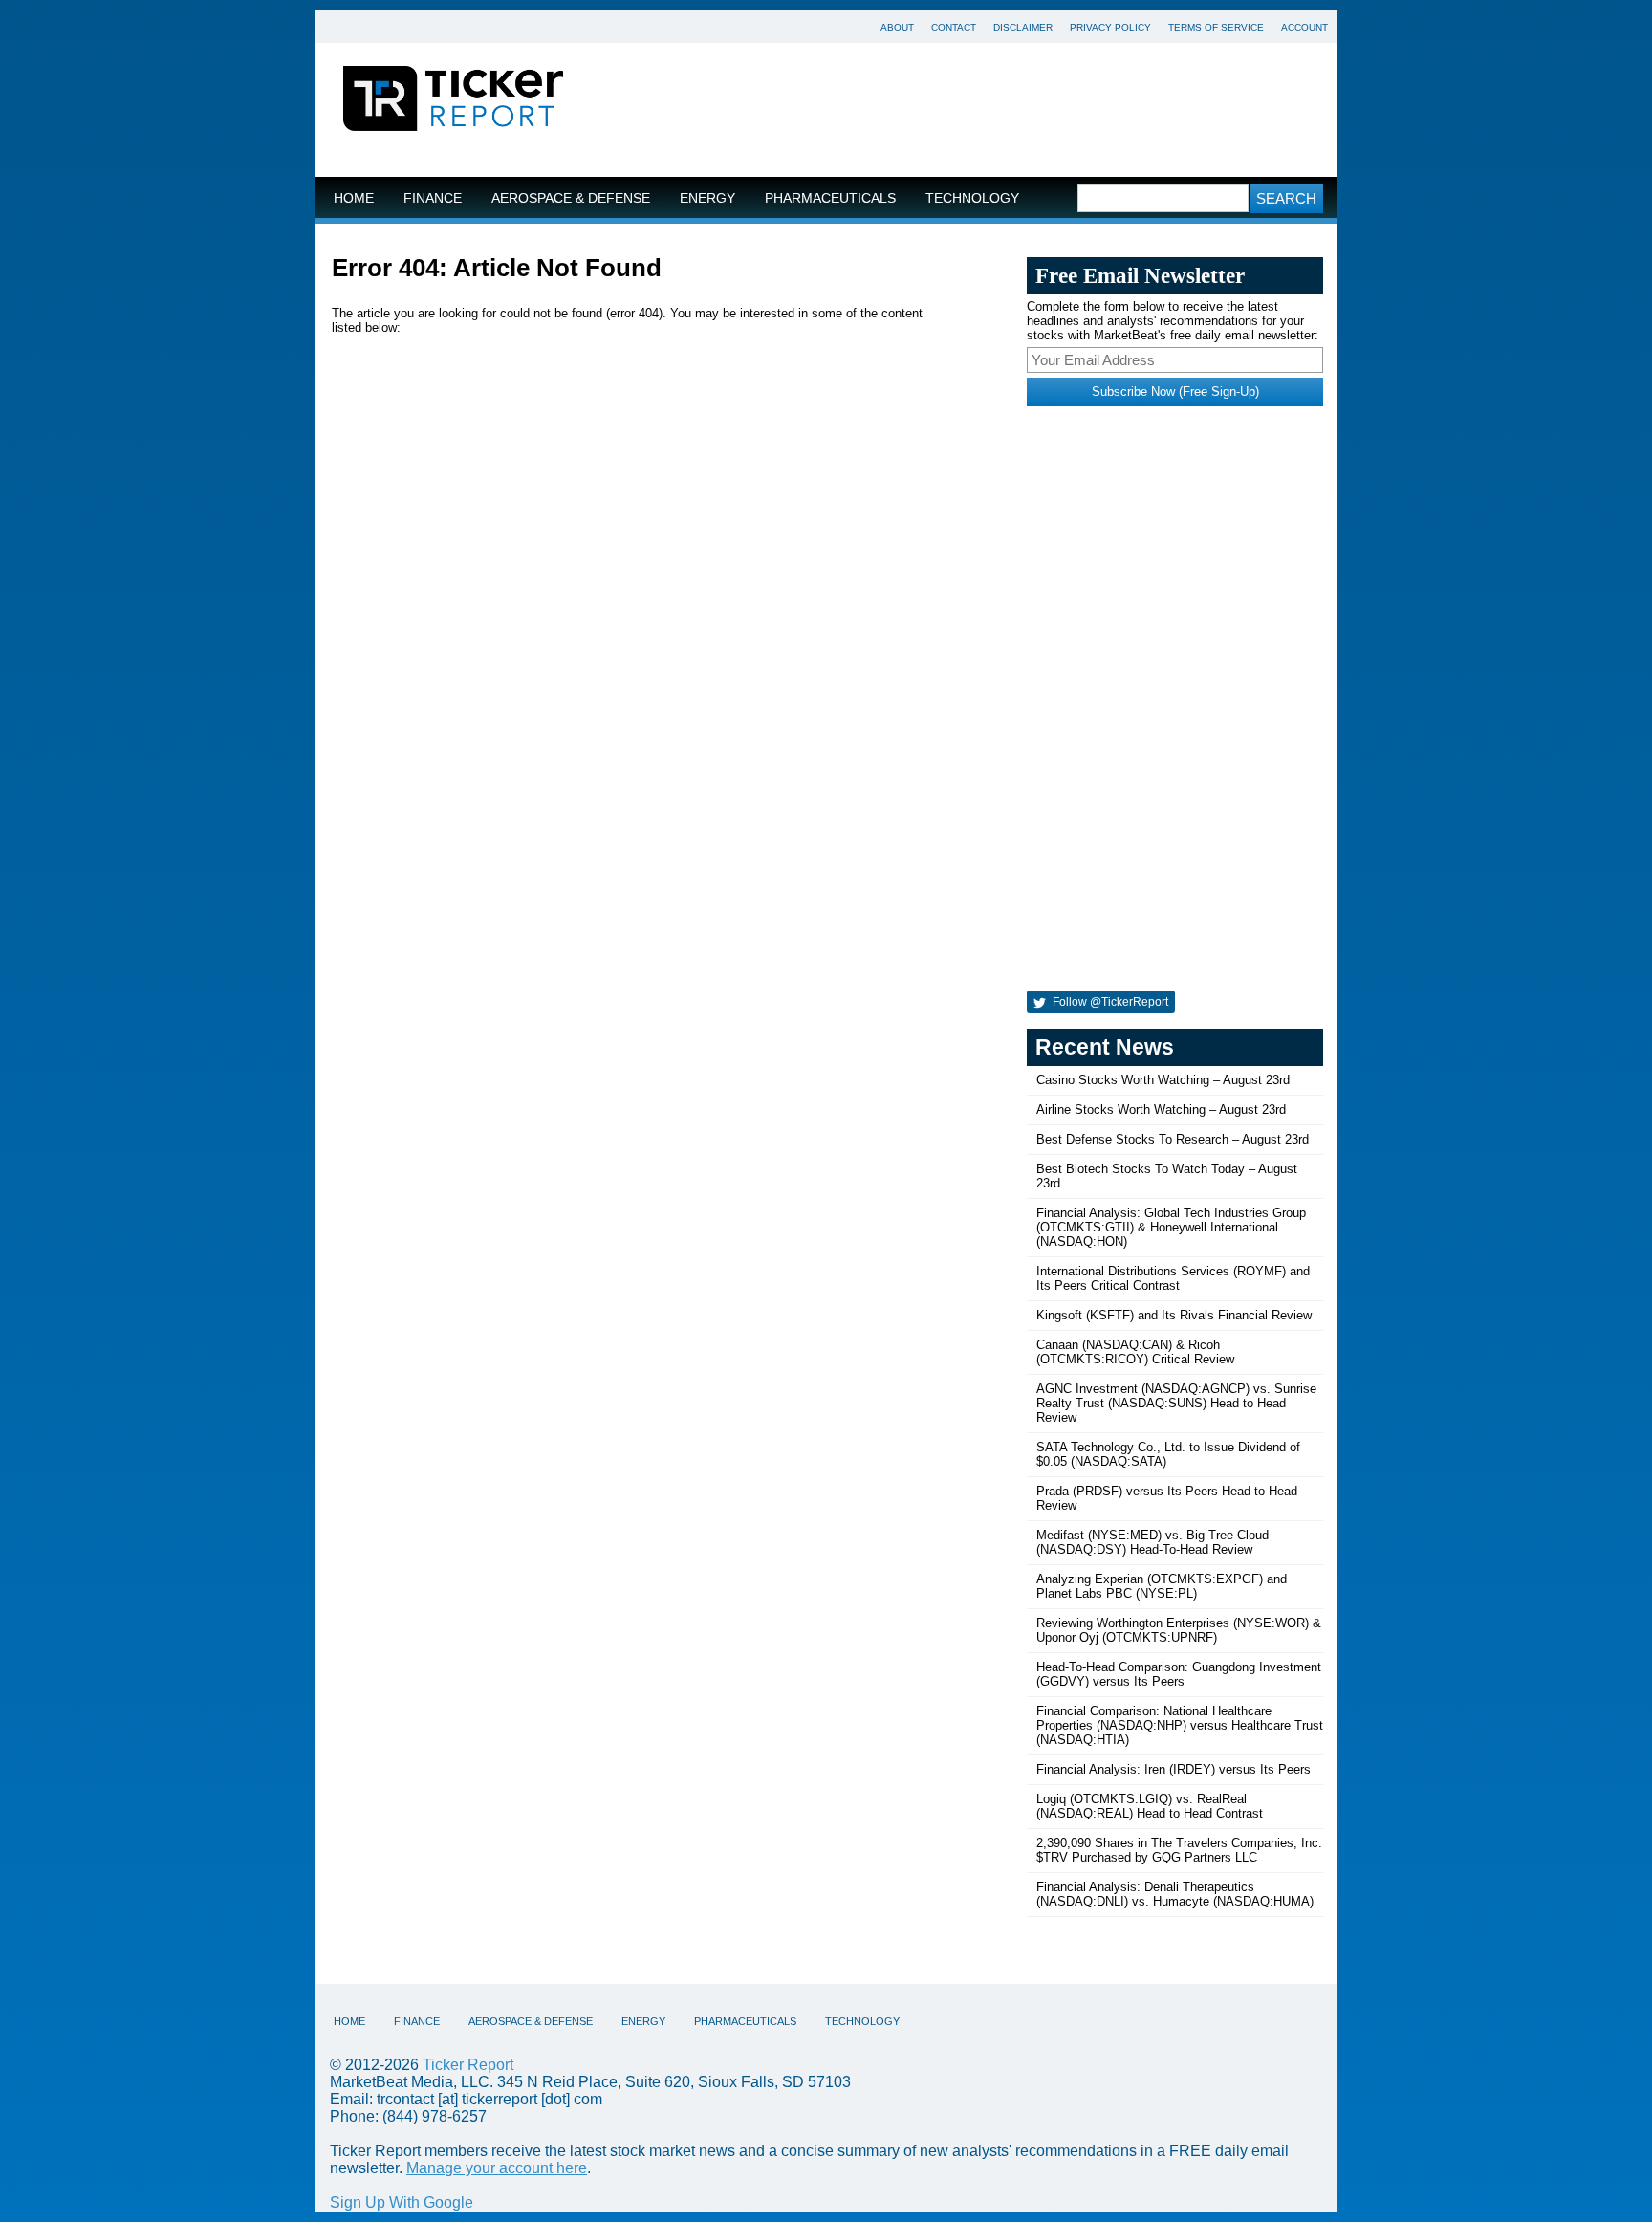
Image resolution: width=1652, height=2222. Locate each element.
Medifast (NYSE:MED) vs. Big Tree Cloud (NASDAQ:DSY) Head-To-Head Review (1152, 1542)
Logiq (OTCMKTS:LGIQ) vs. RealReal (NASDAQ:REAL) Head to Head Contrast (1150, 1806)
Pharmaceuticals (830, 198)
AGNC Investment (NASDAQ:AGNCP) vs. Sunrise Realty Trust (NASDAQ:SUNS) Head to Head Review (1176, 1403)
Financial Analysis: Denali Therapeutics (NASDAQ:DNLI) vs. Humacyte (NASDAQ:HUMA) (1175, 1894)
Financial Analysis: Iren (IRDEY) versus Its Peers (1174, 1769)
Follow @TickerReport (1109, 1002)
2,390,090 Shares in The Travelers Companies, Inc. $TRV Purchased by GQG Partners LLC (1179, 1850)
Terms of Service (1216, 27)
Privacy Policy (1110, 27)
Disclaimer (1023, 27)
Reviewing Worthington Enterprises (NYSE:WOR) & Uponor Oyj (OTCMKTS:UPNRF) (1179, 1630)
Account (1304, 27)
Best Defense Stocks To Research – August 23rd (1173, 1139)
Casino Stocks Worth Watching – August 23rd (1163, 1080)
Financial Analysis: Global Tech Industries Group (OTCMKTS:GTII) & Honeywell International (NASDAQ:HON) (1171, 1227)
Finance (433, 198)
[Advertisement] (965, 110)
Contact (954, 27)
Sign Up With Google (402, 2202)
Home (354, 198)
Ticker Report (468, 2065)
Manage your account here (497, 2168)
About (897, 27)
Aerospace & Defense (571, 198)
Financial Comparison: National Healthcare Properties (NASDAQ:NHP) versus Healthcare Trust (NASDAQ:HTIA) (1180, 1725)
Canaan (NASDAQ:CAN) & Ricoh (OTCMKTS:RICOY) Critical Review (1135, 1352)
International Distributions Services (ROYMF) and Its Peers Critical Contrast (1173, 1278)
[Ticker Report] (453, 101)
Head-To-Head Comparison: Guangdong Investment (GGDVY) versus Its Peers (1179, 1674)
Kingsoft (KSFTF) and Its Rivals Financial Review (1174, 1315)
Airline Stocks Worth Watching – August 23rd (1161, 1110)
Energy (707, 198)
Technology (972, 198)
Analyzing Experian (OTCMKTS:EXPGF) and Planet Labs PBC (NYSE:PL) (1162, 1586)
